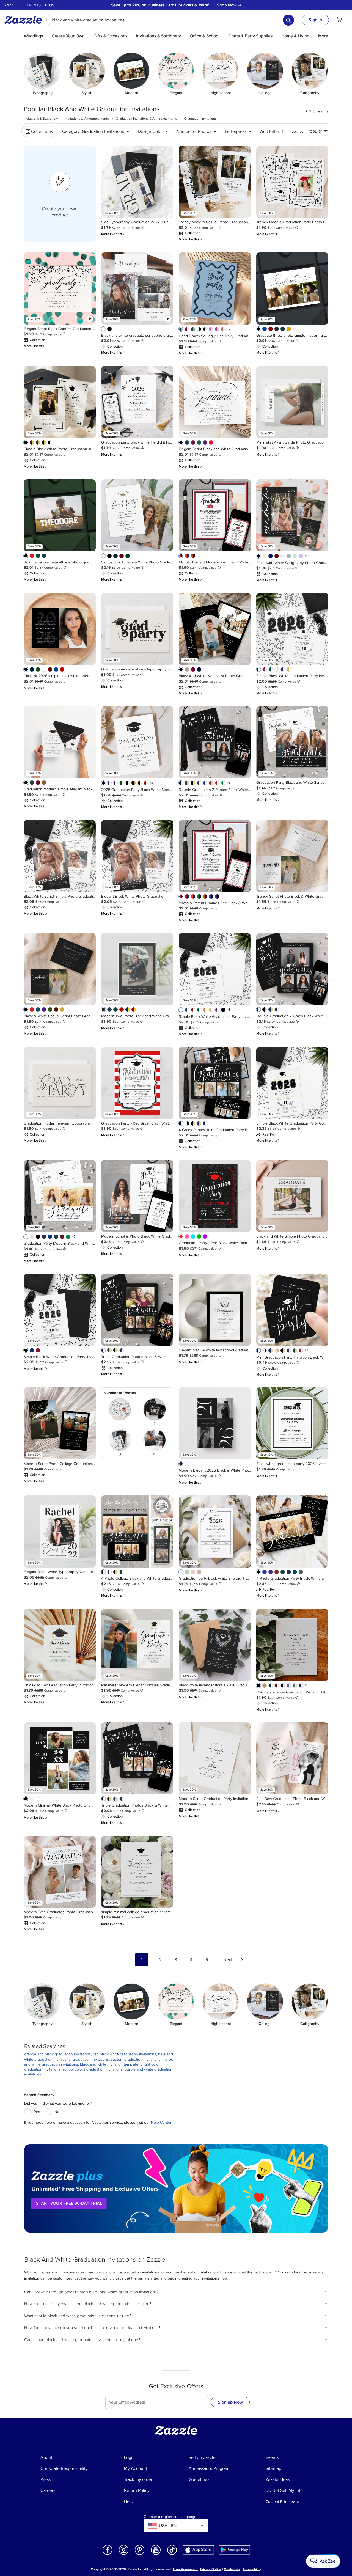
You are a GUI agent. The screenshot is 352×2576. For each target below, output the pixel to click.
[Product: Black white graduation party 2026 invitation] (292, 1423)
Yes (37, 2112)
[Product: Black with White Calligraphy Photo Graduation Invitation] (292, 515)
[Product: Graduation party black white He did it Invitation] (137, 402)
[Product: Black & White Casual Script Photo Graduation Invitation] (60, 969)
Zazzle (11, 5)
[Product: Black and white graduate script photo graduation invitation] (137, 288)
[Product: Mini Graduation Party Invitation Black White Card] (292, 1310)
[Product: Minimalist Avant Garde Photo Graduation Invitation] (292, 402)
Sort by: (298, 131)
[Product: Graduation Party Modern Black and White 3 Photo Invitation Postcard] (60, 1196)
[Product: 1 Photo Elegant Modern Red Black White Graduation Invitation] (215, 515)
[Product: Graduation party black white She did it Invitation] (215, 1532)
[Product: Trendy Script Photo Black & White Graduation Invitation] (292, 856)
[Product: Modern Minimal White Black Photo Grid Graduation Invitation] (60, 1758)
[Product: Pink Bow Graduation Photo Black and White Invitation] (292, 1758)
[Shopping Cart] (339, 20)
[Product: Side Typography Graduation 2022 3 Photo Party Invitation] (137, 182)
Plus (50, 5)
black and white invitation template (109, 2064)
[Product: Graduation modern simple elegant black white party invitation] (60, 742)
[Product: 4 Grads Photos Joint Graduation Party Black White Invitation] (215, 1083)
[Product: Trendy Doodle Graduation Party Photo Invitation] (292, 182)
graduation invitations (91, 2059)
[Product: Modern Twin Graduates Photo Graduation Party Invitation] (60, 1872)
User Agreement (185, 2569)
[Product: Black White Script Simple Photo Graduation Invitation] (60, 856)
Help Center (161, 2122)
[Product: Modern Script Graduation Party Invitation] (215, 1758)
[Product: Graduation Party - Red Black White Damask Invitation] (215, 1196)
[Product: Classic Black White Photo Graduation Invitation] (60, 402)
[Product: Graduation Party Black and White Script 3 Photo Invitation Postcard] (292, 742)
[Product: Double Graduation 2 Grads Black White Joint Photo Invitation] (292, 969)
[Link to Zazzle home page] (25, 20)
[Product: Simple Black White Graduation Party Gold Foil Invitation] (292, 1083)
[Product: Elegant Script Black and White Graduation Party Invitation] (215, 402)
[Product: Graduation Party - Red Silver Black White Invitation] (137, 1083)
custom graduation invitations (136, 2059)
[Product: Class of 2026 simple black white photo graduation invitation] (60, 629)
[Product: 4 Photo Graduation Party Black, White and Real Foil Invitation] (292, 1532)
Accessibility (252, 2569)
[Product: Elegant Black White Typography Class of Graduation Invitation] (60, 1532)
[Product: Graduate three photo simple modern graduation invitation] (292, 288)
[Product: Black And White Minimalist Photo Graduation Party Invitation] (215, 629)
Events (34, 5)
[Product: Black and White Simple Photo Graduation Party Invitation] (292, 1196)
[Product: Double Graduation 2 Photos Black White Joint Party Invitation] (215, 742)
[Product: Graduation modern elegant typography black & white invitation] (60, 1083)
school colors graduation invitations (93, 2069)
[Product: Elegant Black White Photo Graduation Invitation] (137, 856)
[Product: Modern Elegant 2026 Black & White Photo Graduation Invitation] (215, 1423)
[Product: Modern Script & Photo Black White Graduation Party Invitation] (137, 1196)
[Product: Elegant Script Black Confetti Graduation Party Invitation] (60, 288)
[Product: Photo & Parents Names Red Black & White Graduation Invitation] (215, 856)
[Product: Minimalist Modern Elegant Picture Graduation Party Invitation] (137, 1645)
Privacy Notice (211, 2569)
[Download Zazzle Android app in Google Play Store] (234, 2549)
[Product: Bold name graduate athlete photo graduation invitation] (60, 515)
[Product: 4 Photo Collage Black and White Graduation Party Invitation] (137, 1532)
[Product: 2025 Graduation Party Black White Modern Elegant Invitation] (137, 742)
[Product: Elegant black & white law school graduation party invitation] (215, 1310)
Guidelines (232, 2569)
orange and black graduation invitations (58, 2054)
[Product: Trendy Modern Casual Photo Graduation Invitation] (215, 182)
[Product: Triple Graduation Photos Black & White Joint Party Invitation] (137, 1310)
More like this (113, 234)
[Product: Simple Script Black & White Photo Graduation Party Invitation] (137, 515)
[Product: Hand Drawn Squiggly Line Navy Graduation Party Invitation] (215, 288)
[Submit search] (288, 20)
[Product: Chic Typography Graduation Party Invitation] (292, 1645)
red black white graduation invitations (125, 2054)
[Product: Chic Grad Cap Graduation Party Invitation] (60, 1645)
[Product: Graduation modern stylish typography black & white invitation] (137, 629)
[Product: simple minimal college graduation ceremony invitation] (137, 1872)
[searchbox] (171, 20)
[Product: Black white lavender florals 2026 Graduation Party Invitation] (215, 1645)
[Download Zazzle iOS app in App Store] (198, 2549)
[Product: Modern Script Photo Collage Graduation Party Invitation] (60, 1423)
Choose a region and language (170, 2517)
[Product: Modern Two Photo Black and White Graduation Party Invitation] (137, 969)
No (57, 2112)
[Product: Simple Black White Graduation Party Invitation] (292, 629)
